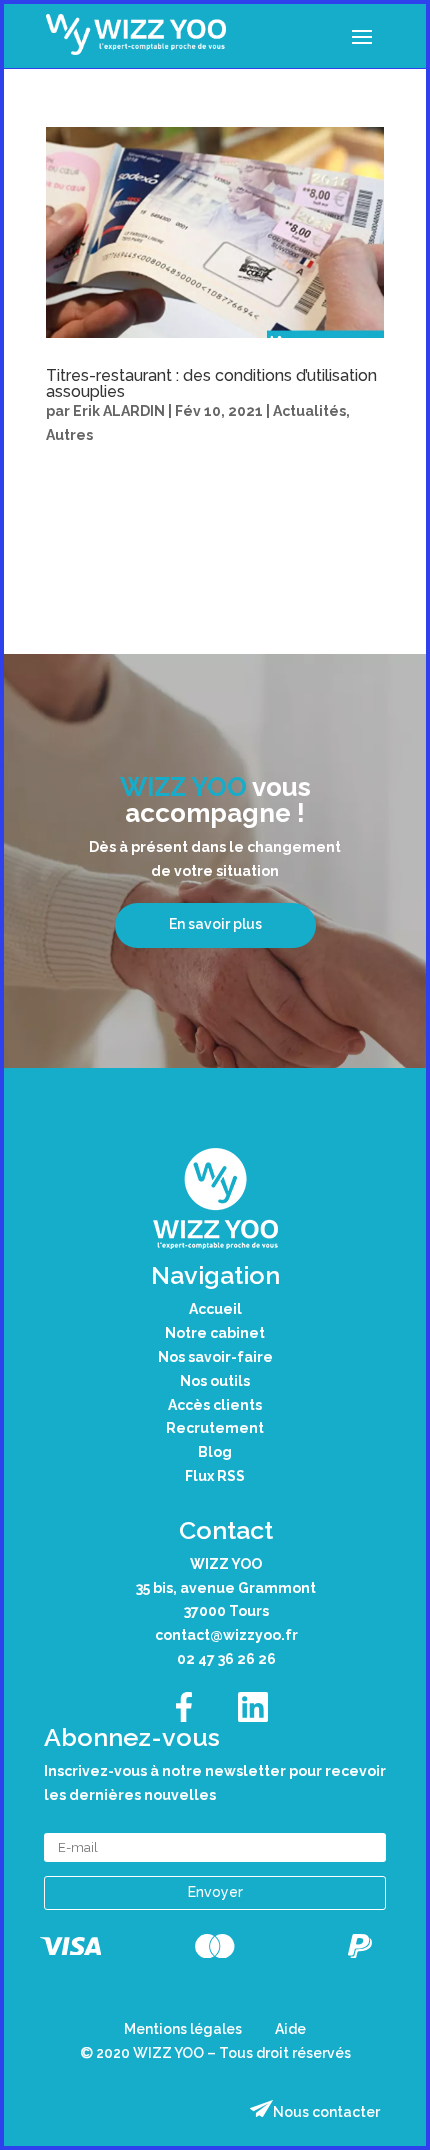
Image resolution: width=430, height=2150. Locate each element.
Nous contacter (326, 2112)
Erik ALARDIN (119, 411)
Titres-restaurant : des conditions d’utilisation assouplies (211, 383)
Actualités (309, 411)
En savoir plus (215, 924)
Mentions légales (183, 2029)
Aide (290, 2029)
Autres (69, 435)
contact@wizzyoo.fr (226, 1635)
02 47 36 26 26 (226, 1659)
